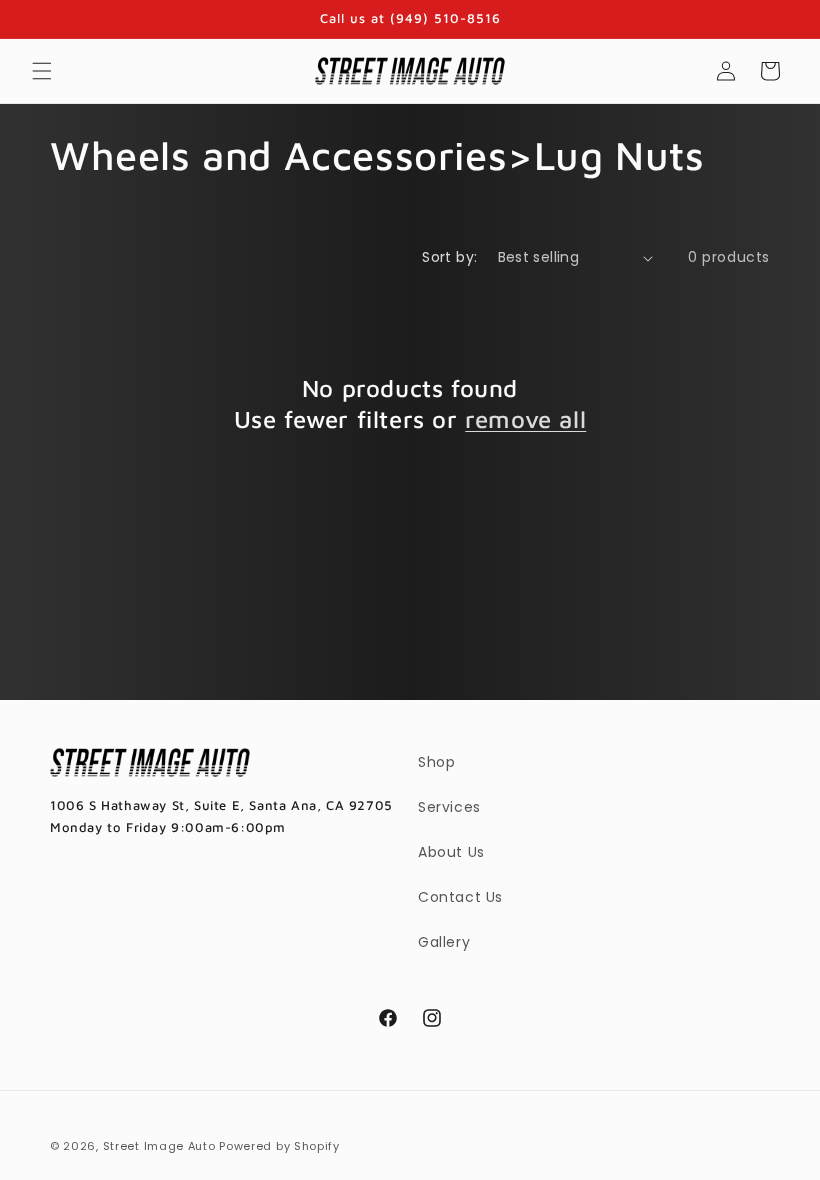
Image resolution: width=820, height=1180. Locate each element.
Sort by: (449, 257)
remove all (525, 419)
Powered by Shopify (279, 1146)
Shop (436, 762)
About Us (451, 852)
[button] (42, 71)
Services (449, 807)
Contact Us (460, 897)
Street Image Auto (159, 1146)
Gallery (444, 942)
